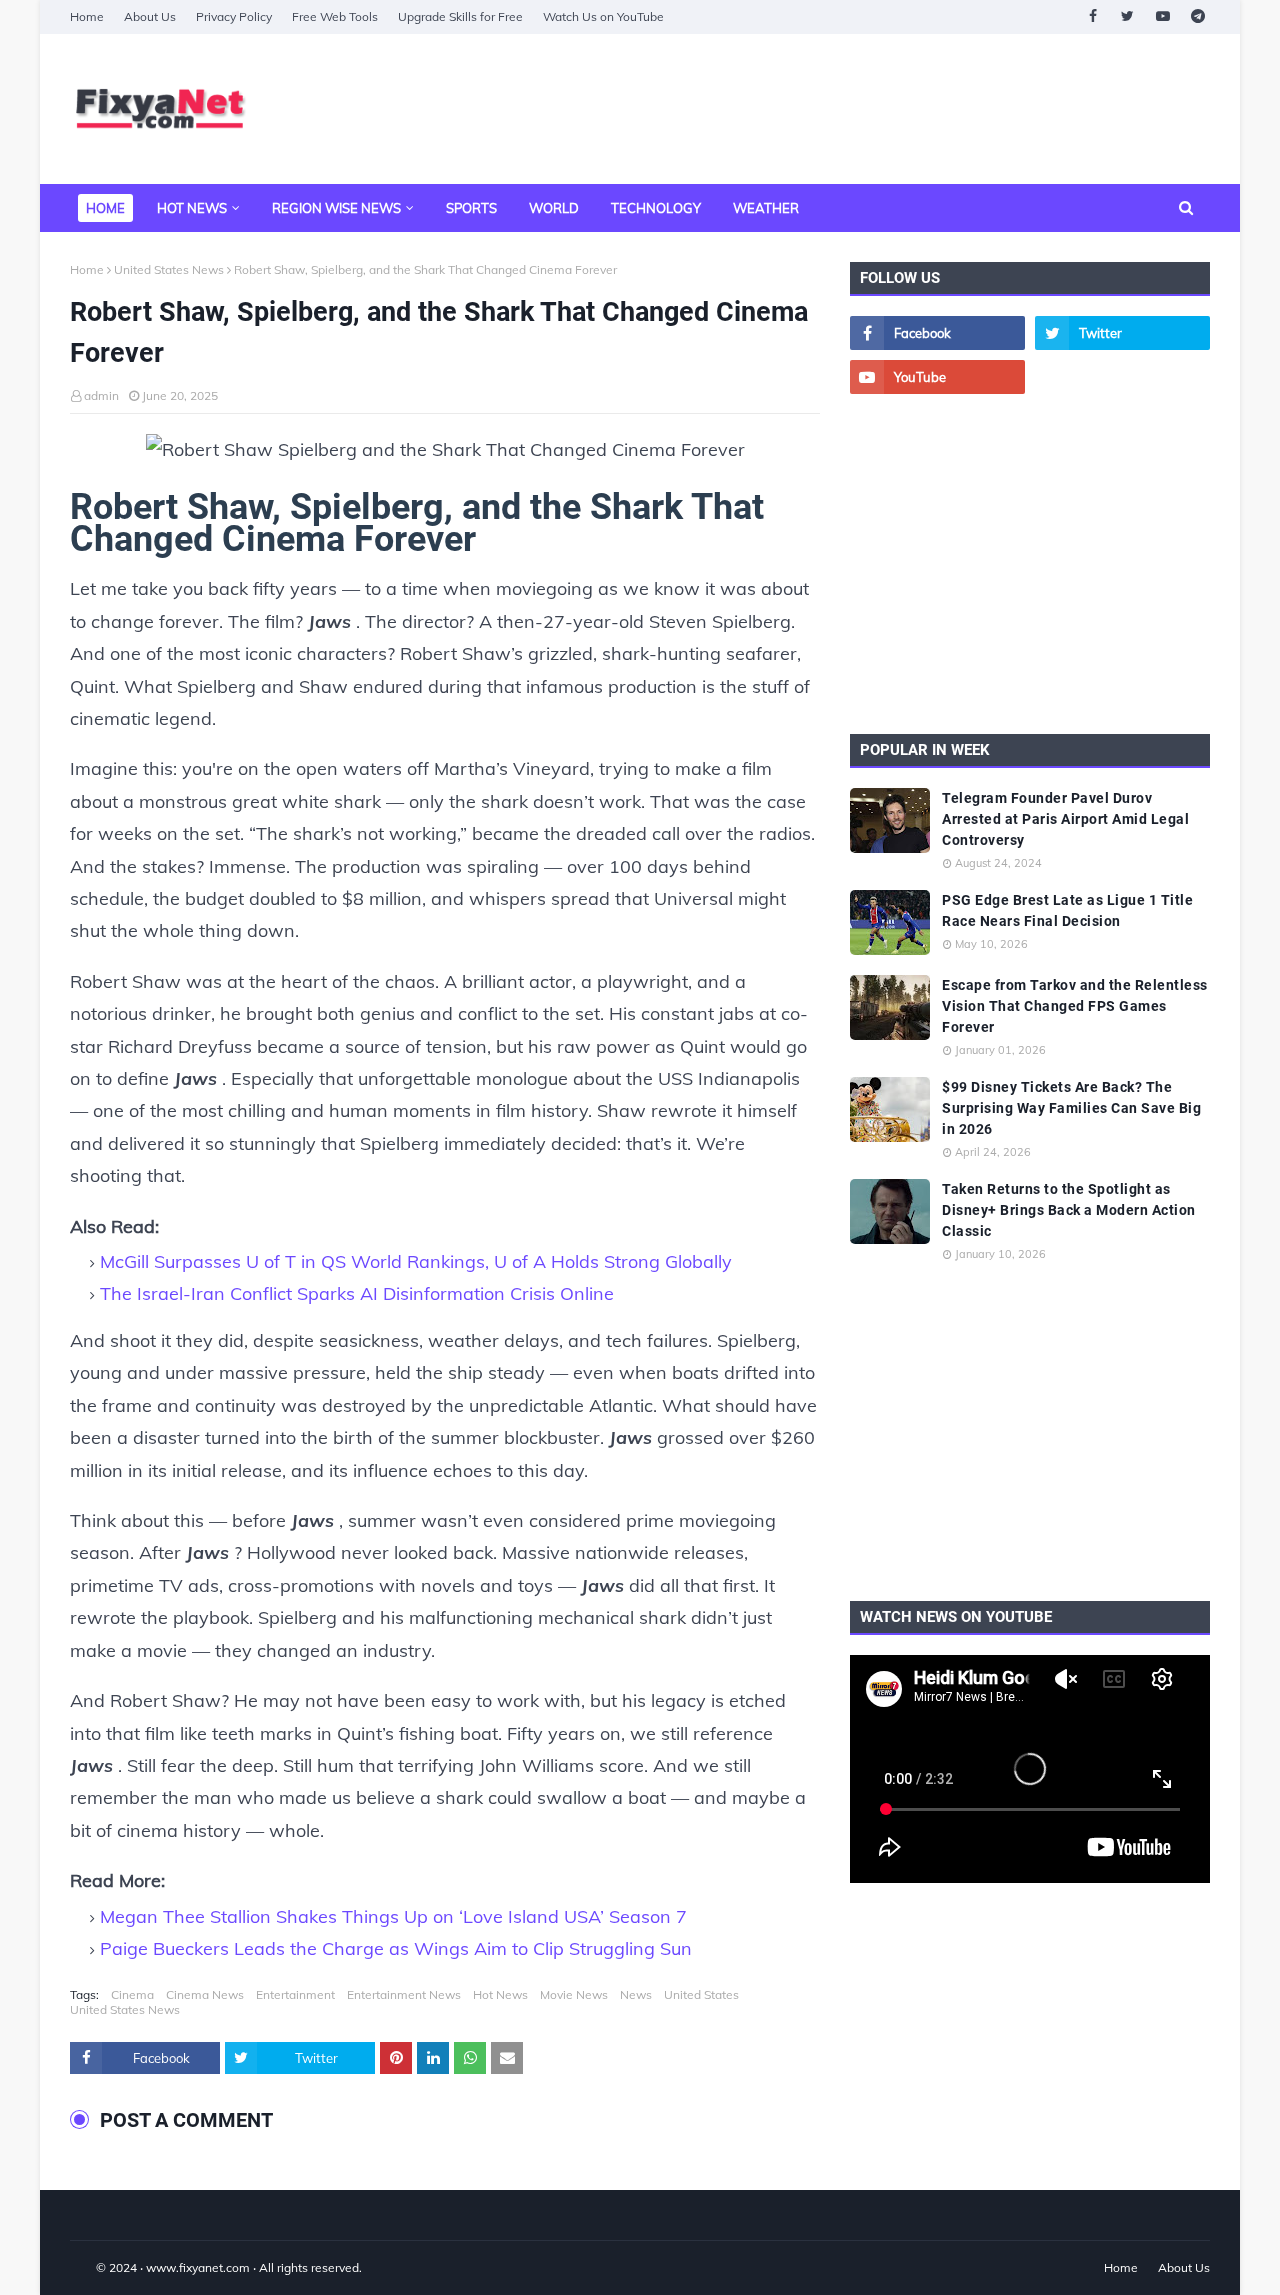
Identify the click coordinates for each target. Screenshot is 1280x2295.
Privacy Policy (234, 16)
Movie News (574, 1994)
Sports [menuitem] (471, 208)
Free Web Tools (335, 16)
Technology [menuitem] (656, 208)
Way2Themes (91, 2267)
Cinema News (205, 1994)
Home (87, 16)
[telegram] (1197, 16)
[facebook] (1092, 16)
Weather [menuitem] (766, 208)
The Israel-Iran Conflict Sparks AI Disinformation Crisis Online (357, 1293)
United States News (169, 269)
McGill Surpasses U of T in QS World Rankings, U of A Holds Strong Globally (416, 1261)
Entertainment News (404, 1994)
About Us (150, 16)
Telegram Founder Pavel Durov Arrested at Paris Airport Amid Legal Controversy (1065, 819)
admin (101, 395)
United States (701, 1994)
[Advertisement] (846, 109)
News (636, 1994)
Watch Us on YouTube (603, 16)
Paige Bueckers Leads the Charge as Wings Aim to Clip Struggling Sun (396, 1948)
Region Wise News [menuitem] (336, 208)
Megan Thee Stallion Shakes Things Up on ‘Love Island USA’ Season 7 (393, 1916)
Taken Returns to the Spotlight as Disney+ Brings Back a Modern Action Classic (1069, 1210)
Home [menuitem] (105, 208)
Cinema (132, 1994)
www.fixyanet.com (198, 2267)
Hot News (500, 1994)
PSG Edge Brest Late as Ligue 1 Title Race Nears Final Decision (1067, 910)
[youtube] (1162, 16)
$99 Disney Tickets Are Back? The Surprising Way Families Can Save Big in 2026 (1071, 1108)
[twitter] (1127, 16)
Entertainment (295, 1994)
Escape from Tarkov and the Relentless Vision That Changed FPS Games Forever (1075, 1006)
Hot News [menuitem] (192, 208)
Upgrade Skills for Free (460, 16)
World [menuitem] (554, 208)
